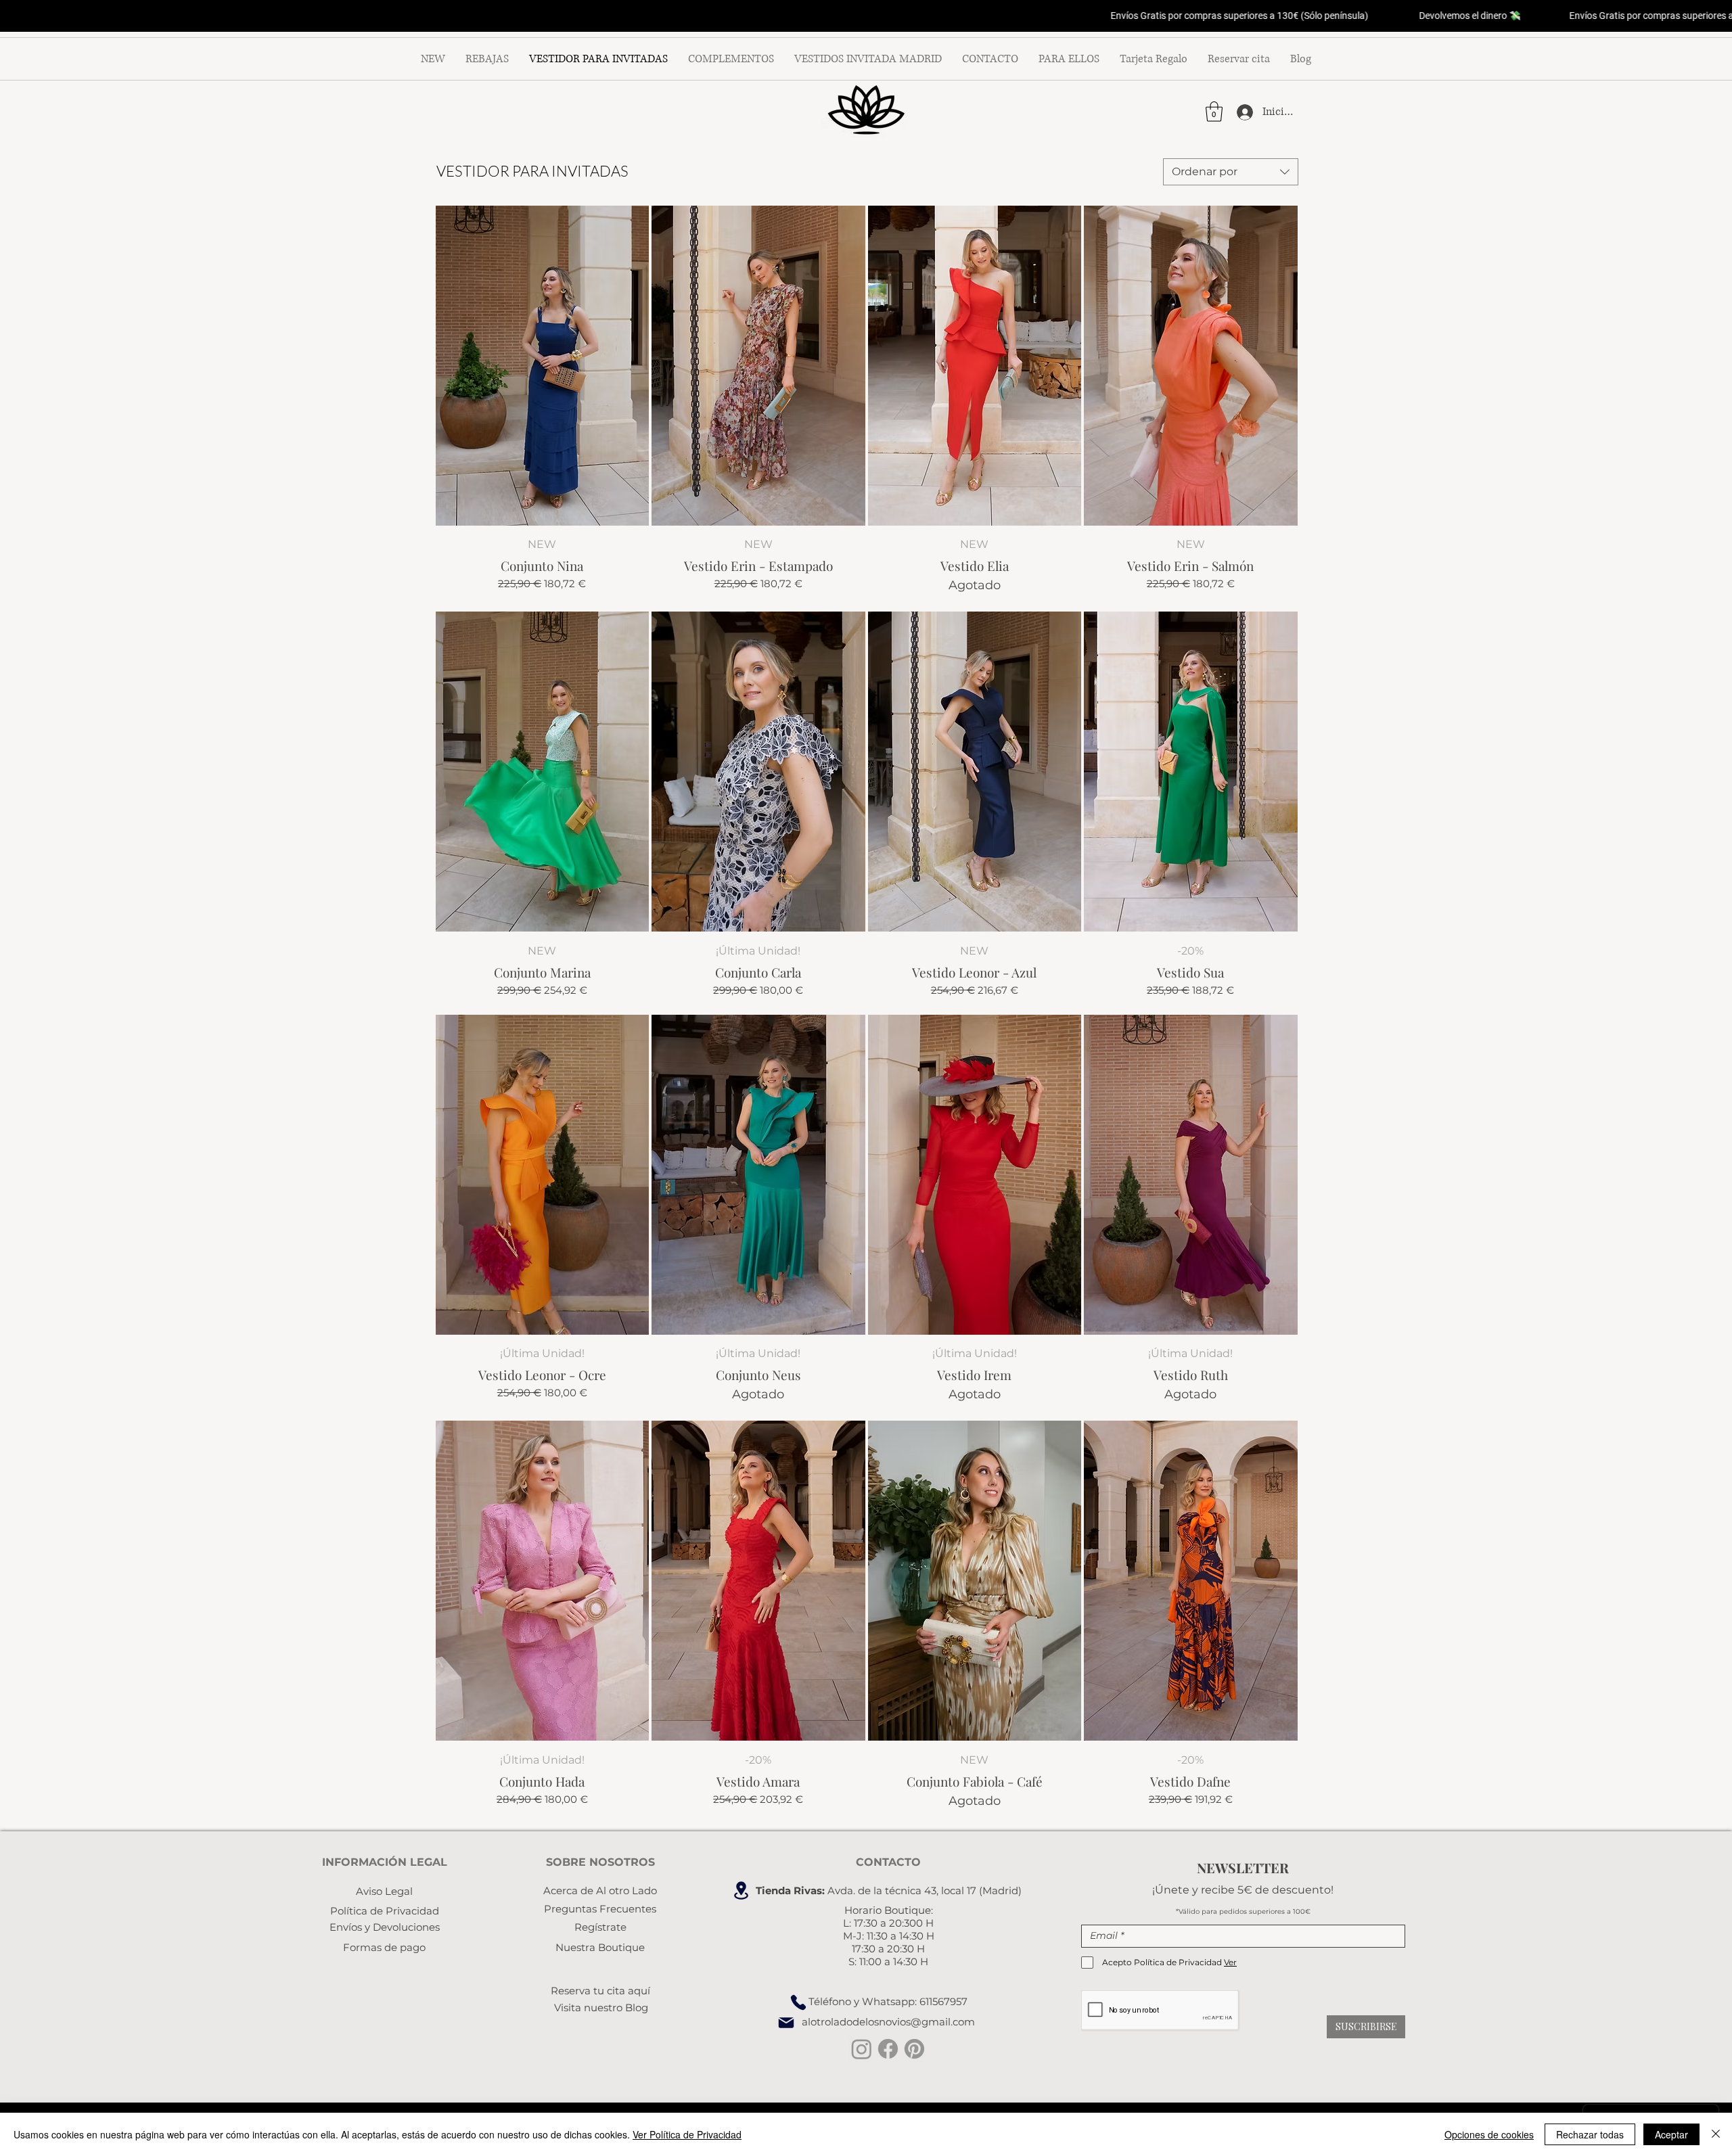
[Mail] (786, 2023)
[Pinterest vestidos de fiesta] (914, 2049)
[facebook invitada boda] (888, 2049)
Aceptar (1671, 2134)
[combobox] (1231, 172)
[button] (1214, 112)
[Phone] (798, 2002)
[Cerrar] (1716, 2134)
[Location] (741, 1890)
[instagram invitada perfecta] (862, 2049)
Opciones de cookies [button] (1489, 2134)
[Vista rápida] (543, 366)
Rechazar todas (1590, 2134)
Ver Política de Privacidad (687, 2134)
